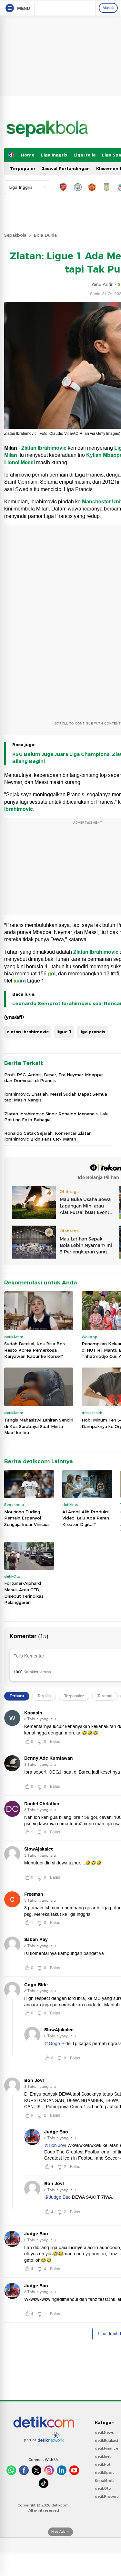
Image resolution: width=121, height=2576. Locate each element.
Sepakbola (15, 235)
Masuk (108, 8)
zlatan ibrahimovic (28, 1032)
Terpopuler (23, 168)
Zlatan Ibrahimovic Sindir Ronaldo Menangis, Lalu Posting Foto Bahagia (56, 1117)
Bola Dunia (45, 235)
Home (28, 155)
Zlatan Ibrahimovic (44, 448)
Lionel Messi (20, 463)
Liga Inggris (54, 155)
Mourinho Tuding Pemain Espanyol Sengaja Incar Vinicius (27, 1518)
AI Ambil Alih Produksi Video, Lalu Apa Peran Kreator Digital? (86, 1518)
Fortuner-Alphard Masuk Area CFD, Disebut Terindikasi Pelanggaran (24, 1593)
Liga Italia (85, 155)
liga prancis (92, 1032)
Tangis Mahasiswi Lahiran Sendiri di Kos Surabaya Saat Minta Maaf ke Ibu (39, 1426)
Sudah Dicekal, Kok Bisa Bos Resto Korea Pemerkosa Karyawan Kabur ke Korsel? (35, 1350)
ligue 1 (64, 1032)
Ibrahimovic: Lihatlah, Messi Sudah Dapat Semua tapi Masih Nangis (56, 1097)
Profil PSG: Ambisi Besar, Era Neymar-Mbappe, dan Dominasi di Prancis (54, 1078)
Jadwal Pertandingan (66, 168)
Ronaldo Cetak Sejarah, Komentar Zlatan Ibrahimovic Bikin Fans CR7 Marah (48, 1136)
